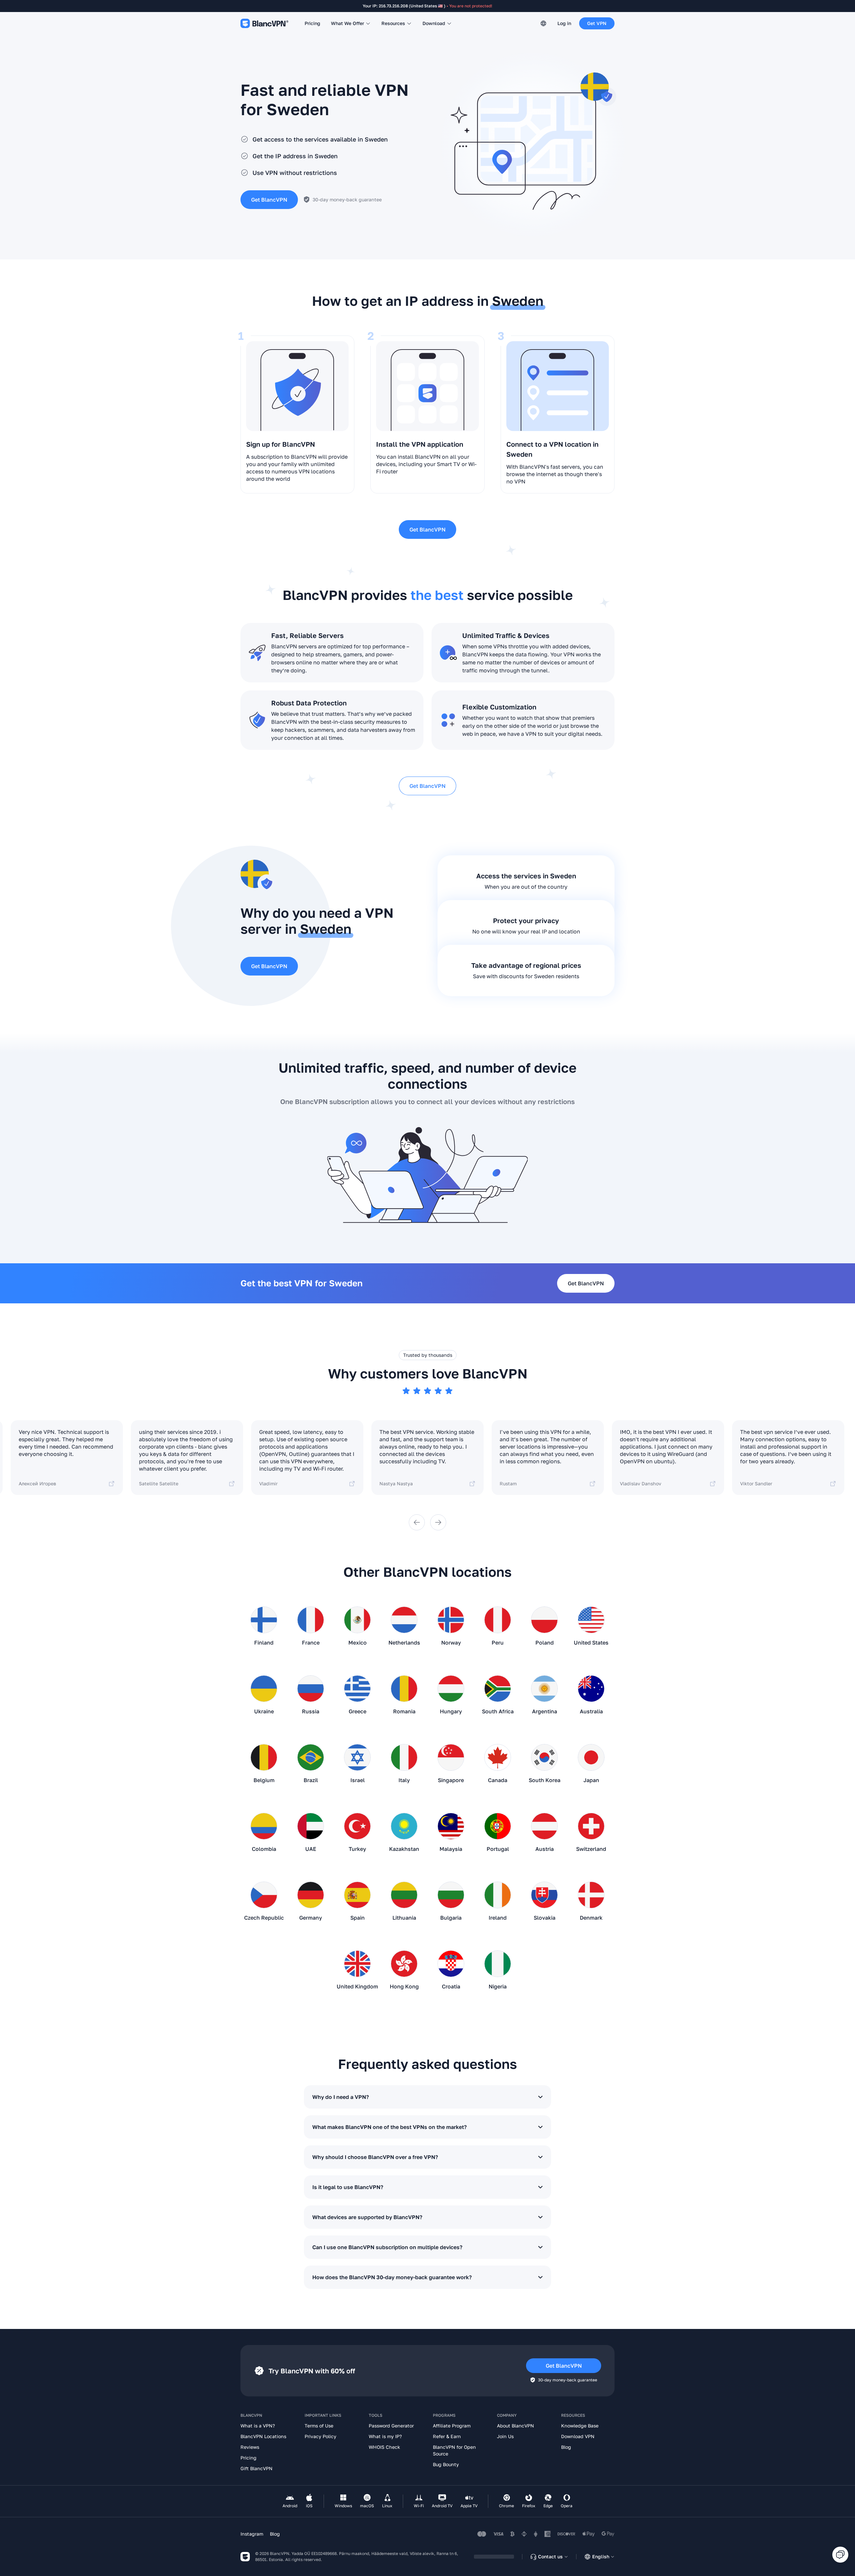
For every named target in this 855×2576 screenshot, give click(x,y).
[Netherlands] (404, 1623)
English (601, 2556)
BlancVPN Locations (263, 2436)
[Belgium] (264, 1760)
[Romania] (404, 1691)
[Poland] (544, 1623)
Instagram (252, 2534)
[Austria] (544, 1829)
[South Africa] (498, 1691)
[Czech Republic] (264, 1898)
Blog (566, 2447)
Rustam (508, 1483)
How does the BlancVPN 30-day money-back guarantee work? (392, 2277)
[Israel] (357, 1760)
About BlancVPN (516, 2426)
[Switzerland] (591, 1829)
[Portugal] (498, 1829)
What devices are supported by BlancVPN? (367, 2217)
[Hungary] (451, 1691)
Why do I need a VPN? (340, 2097)
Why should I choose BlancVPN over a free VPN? (375, 2157)
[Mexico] (357, 1623)
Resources (393, 23)
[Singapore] (451, 1760)
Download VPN (578, 2436)
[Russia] (311, 1691)
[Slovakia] (544, 1898)
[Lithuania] (404, 1898)
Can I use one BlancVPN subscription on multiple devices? (387, 2247)
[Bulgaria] (451, 1898)
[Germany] (311, 1898)
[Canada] (498, 1760)
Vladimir (268, 1483)
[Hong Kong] (404, 1966)
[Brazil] (311, 1760)
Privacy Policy (320, 2436)
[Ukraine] (264, 1691)
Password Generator (391, 2426)
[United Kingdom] (357, 1966)
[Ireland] (498, 1898)
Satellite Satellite (159, 1483)
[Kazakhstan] (404, 1829)
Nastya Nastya (396, 1483)
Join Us (505, 2436)
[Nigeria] (498, 1966)
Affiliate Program (452, 2426)
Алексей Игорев (37, 1483)
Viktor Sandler (756, 1483)
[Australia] (591, 1691)
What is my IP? (385, 2436)
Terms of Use (319, 2426)
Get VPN (597, 23)
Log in (564, 23)
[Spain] (357, 1898)
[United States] (591, 1623)
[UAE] (311, 1829)
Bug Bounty (446, 2464)
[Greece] (357, 1691)
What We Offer (348, 23)
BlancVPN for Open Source (454, 2450)
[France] (311, 1623)
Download (434, 23)
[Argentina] (544, 1691)
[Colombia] (264, 1829)
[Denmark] (591, 1898)
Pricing (312, 23)
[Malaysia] (451, 1829)
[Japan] (591, 1760)
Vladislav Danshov (641, 1483)
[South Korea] (544, 1760)
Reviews (250, 2447)
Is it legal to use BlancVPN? (348, 2187)
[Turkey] (357, 1829)
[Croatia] (451, 1966)
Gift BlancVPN (256, 2468)
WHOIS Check (384, 2447)
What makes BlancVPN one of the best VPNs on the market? (389, 2127)
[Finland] (264, 1623)
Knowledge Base (580, 2426)
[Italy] (404, 1760)
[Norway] (451, 1623)
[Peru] (498, 1623)
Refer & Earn (447, 2436)
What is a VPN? (258, 2426)
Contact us (550, 2556)
